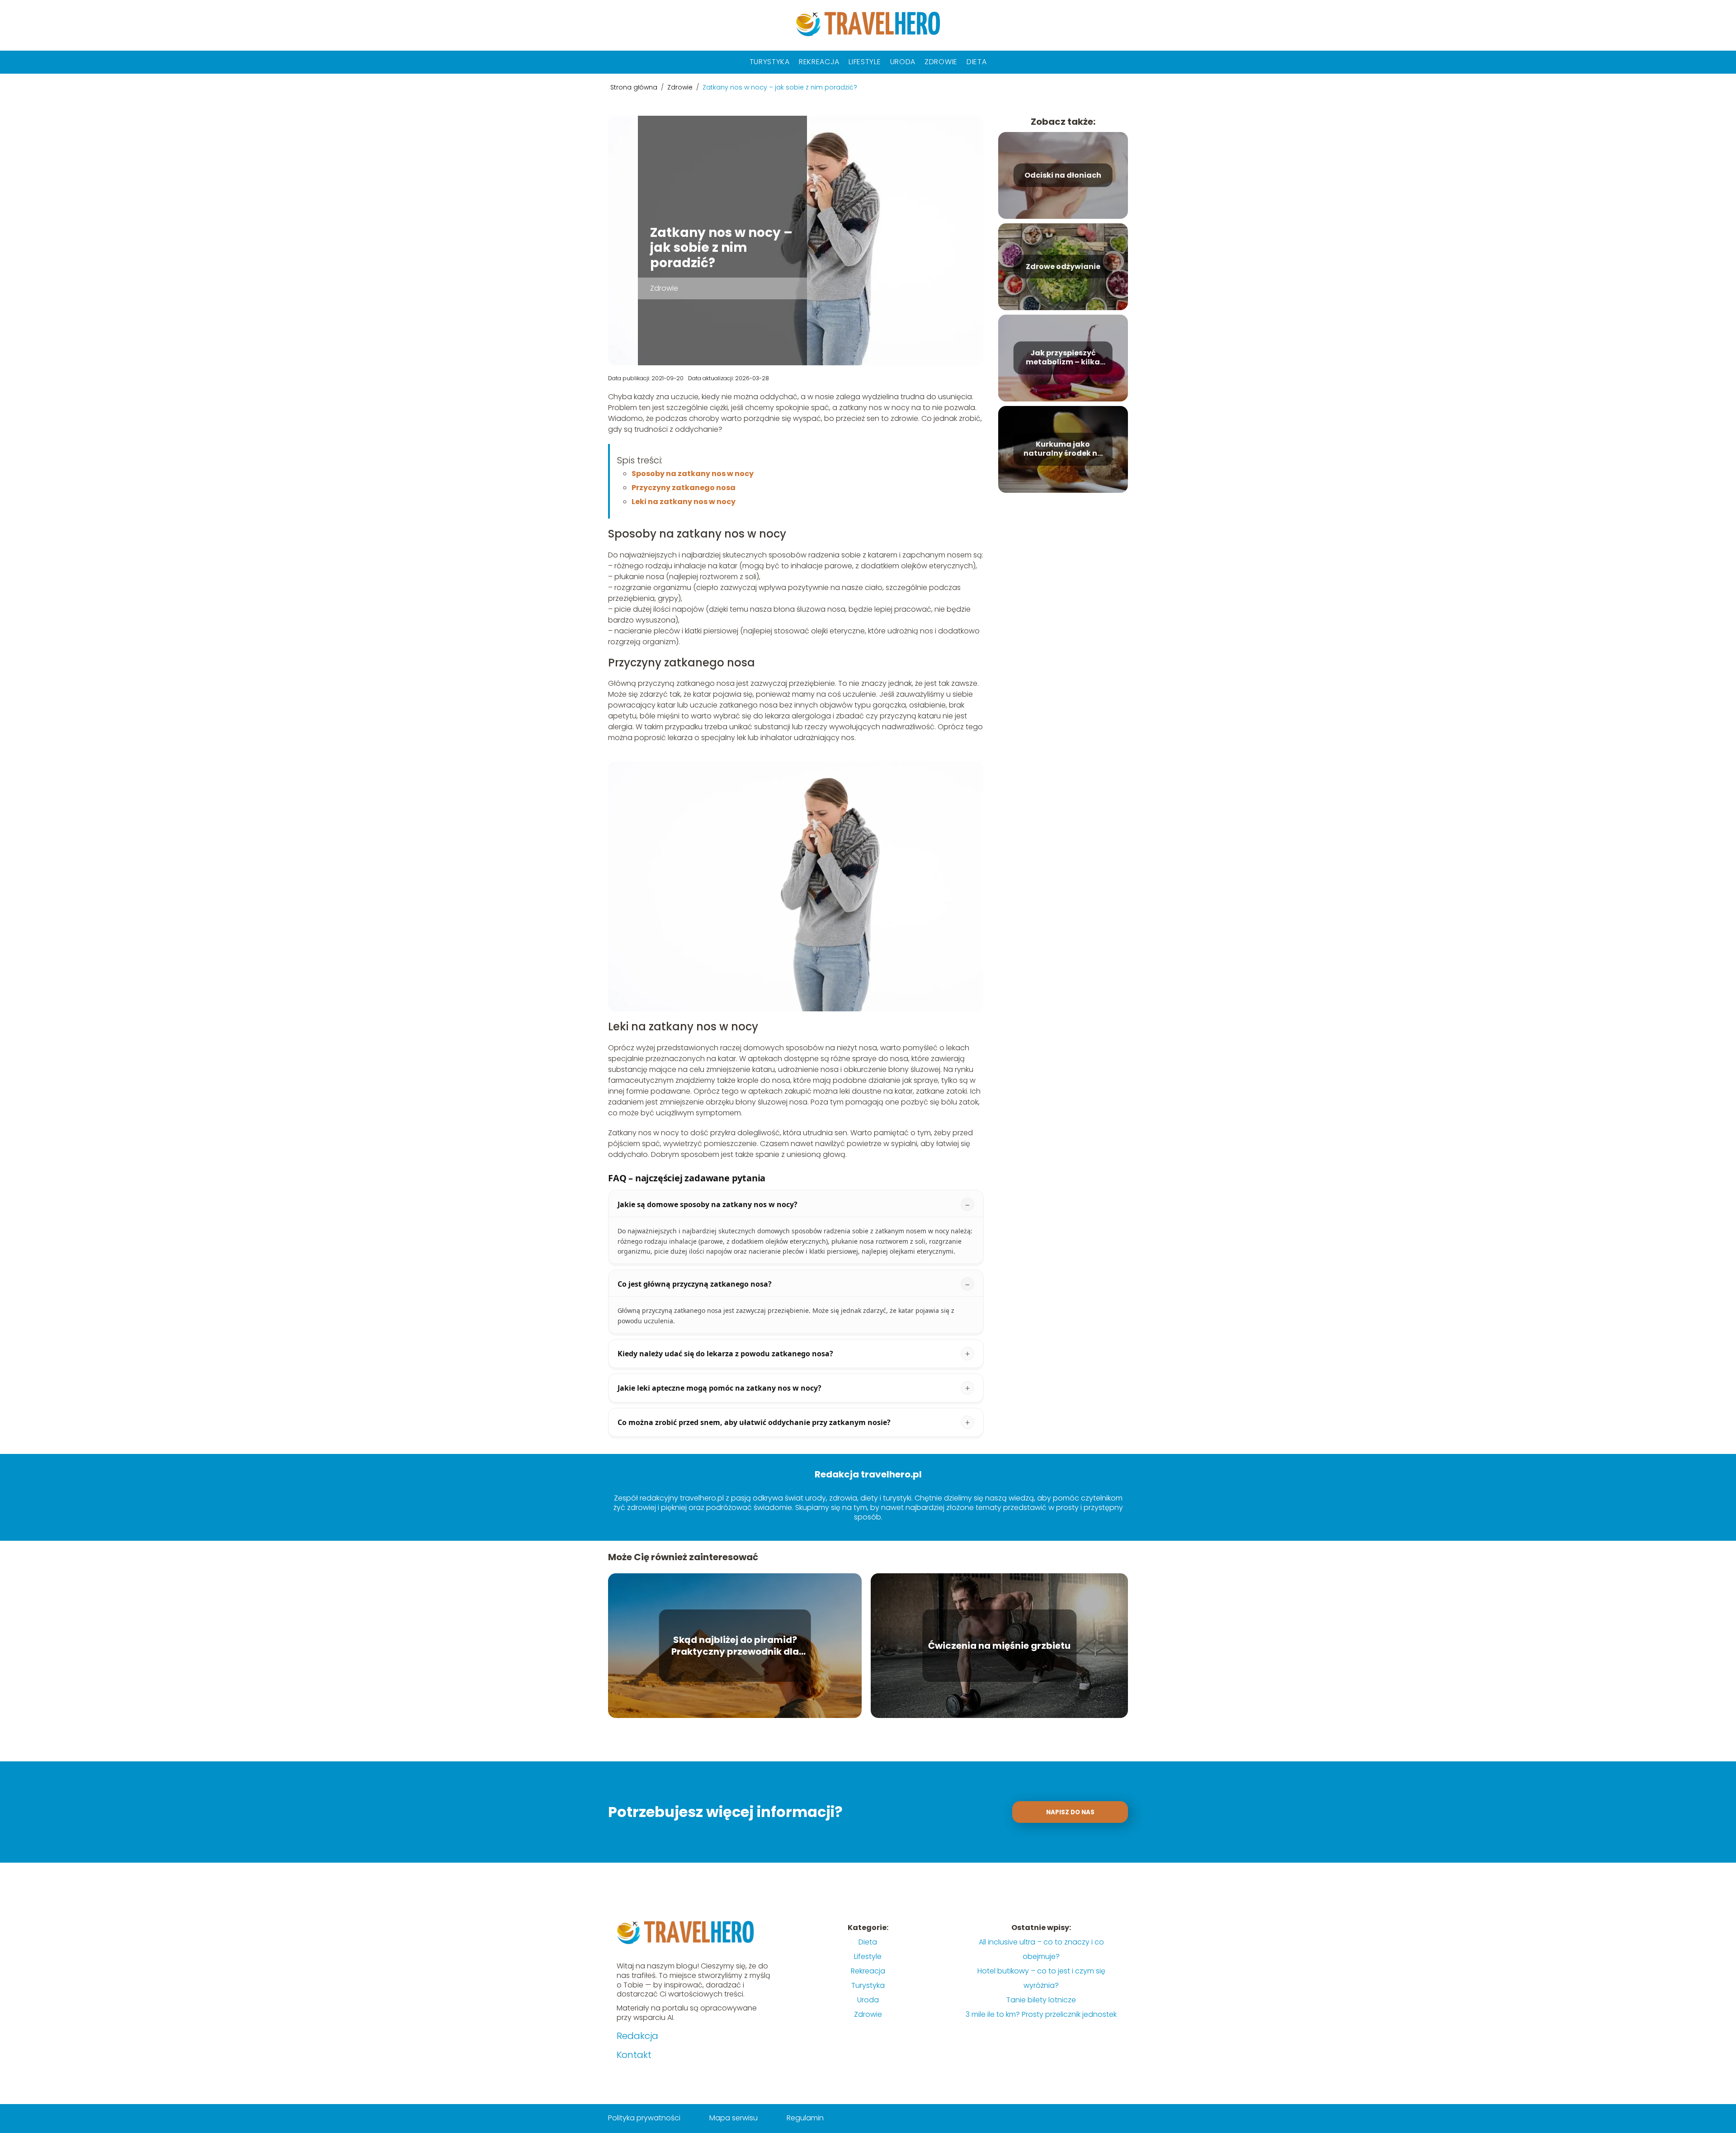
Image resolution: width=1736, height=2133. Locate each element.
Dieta (977, 62)
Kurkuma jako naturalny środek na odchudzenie (1063, 449)
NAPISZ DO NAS (1070, 1812)
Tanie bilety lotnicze (1041, 2000)
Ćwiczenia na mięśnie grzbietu (999, 1646)
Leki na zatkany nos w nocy (684, 502)
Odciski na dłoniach (1063, 175)
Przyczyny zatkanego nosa (684, 488)
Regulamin (805, 2118)
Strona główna (635, 87)
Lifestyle (865, 62)
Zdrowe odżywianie (1063, 267)
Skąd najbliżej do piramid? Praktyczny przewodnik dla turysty (735, 1646)
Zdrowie (941, 62)
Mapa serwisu (734, 2118)
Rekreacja (819, 62)
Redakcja (637, 2036)
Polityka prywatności (644, 2118)
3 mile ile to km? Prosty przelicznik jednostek (1041, 2014)
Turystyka (770, 62)
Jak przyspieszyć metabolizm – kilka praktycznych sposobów (1063, 358)
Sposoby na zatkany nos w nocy (693, 474)
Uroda (903, 62)
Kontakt (634, 2055)
